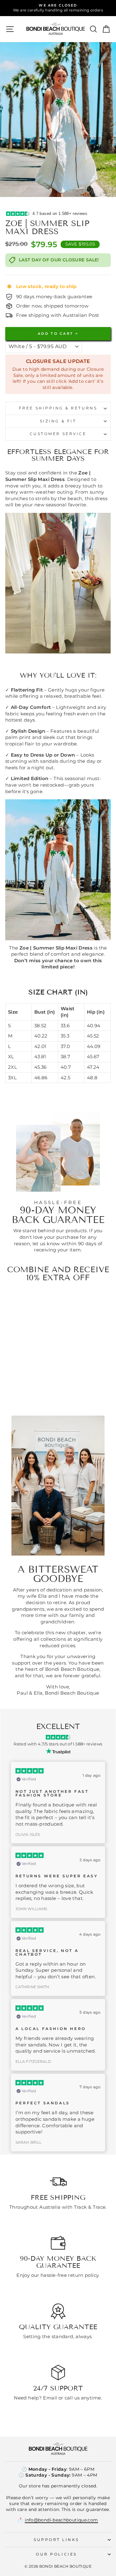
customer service (58, 434)
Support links (56, 2540)
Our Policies (56, 2554)
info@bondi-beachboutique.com (61, 2520)
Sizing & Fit (58, 421)
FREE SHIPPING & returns (58, 408)
